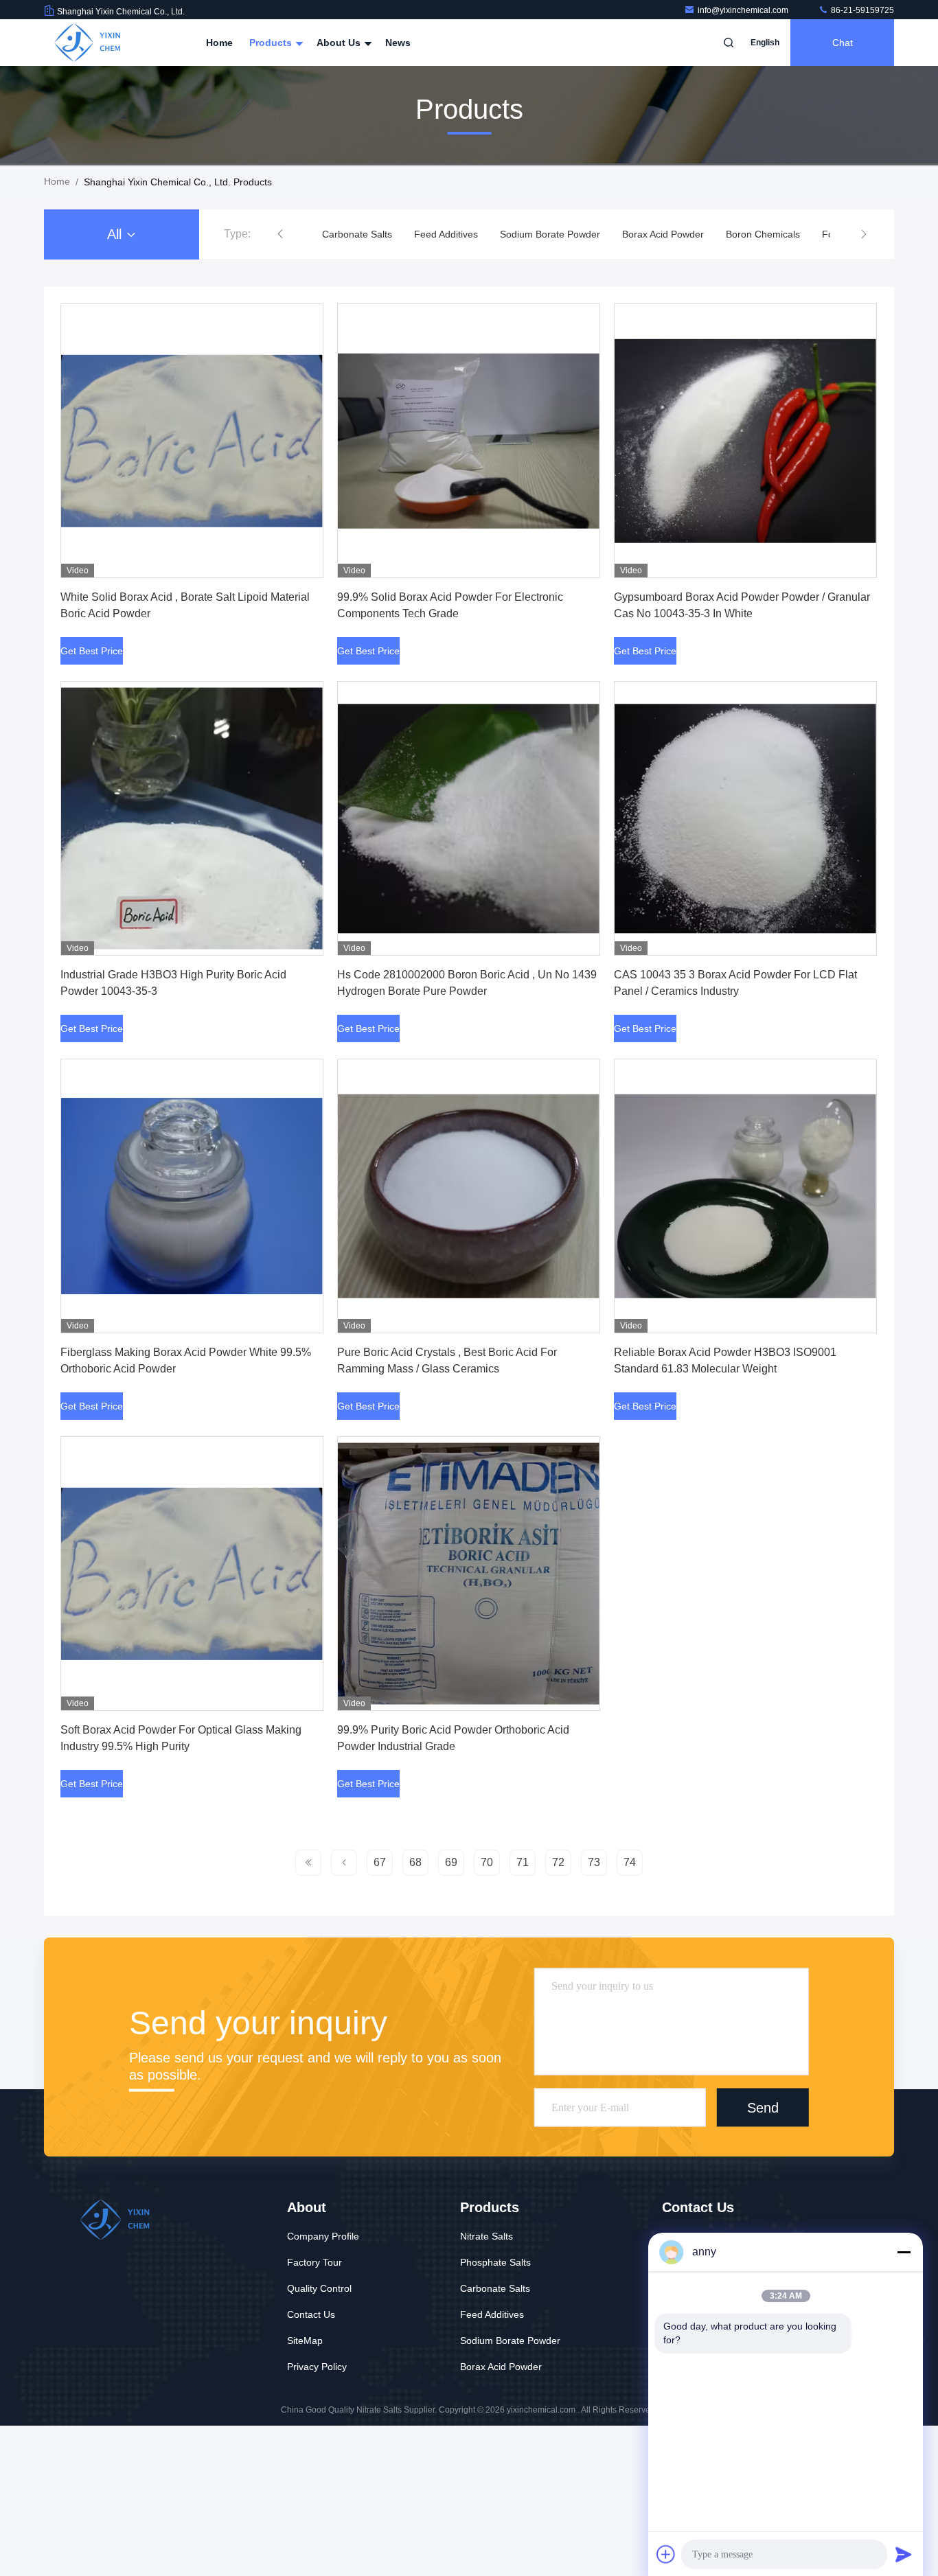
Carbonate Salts (495, 2288)
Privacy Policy (317, 2367)
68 (415, 1862)
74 (630, 1862)
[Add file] (666, 2554)
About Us (340, 43)
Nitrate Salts (487, 2236)
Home (219, 43)
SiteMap (305, 2341)
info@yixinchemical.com (744, 10)
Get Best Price (92, 651)
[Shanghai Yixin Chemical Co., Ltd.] (87, 43)
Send (763, 2107)
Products (272, 43)
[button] (280, 234)
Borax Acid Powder (571, 234)
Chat (843, 43)
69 (451, 1862)
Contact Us (311, 2314)
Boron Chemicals (671, 234)
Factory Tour (314, 2262)
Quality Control (319, 2288)
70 (487, 1862)
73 (594, 1862)
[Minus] (904, 2252)
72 (558, 1862)
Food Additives (762, 234)
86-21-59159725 (861, 10)
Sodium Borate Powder (458, 234)
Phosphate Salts (495, 2262)
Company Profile (323, 2236)
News (398, 43)
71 (523, 1862)
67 (380, 1862)
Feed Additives (354, 234)
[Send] (904, 2554)
